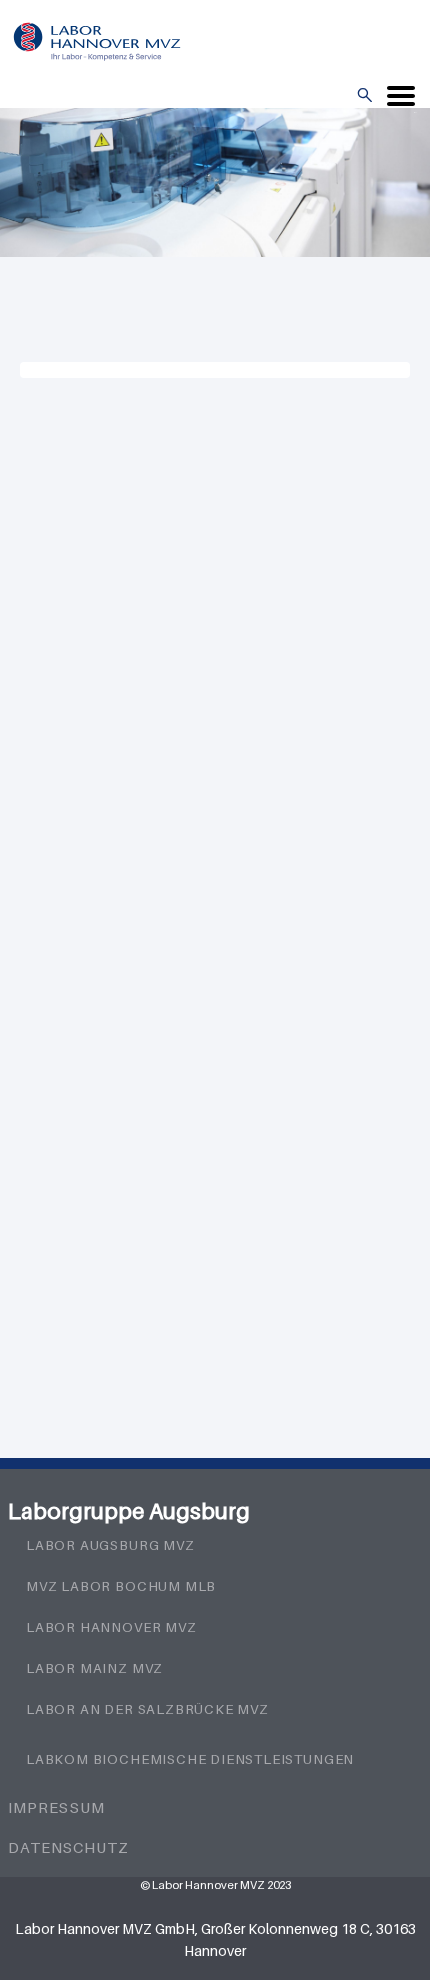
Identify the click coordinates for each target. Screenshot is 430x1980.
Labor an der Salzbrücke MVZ (147, 1709)
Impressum (56, 1807)
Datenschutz (68, 1847)
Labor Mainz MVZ (94, 1668)
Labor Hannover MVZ (111, 1627)
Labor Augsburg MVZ (110, 1545)
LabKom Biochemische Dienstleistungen (190, 1759)
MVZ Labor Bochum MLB (121, 1586)
